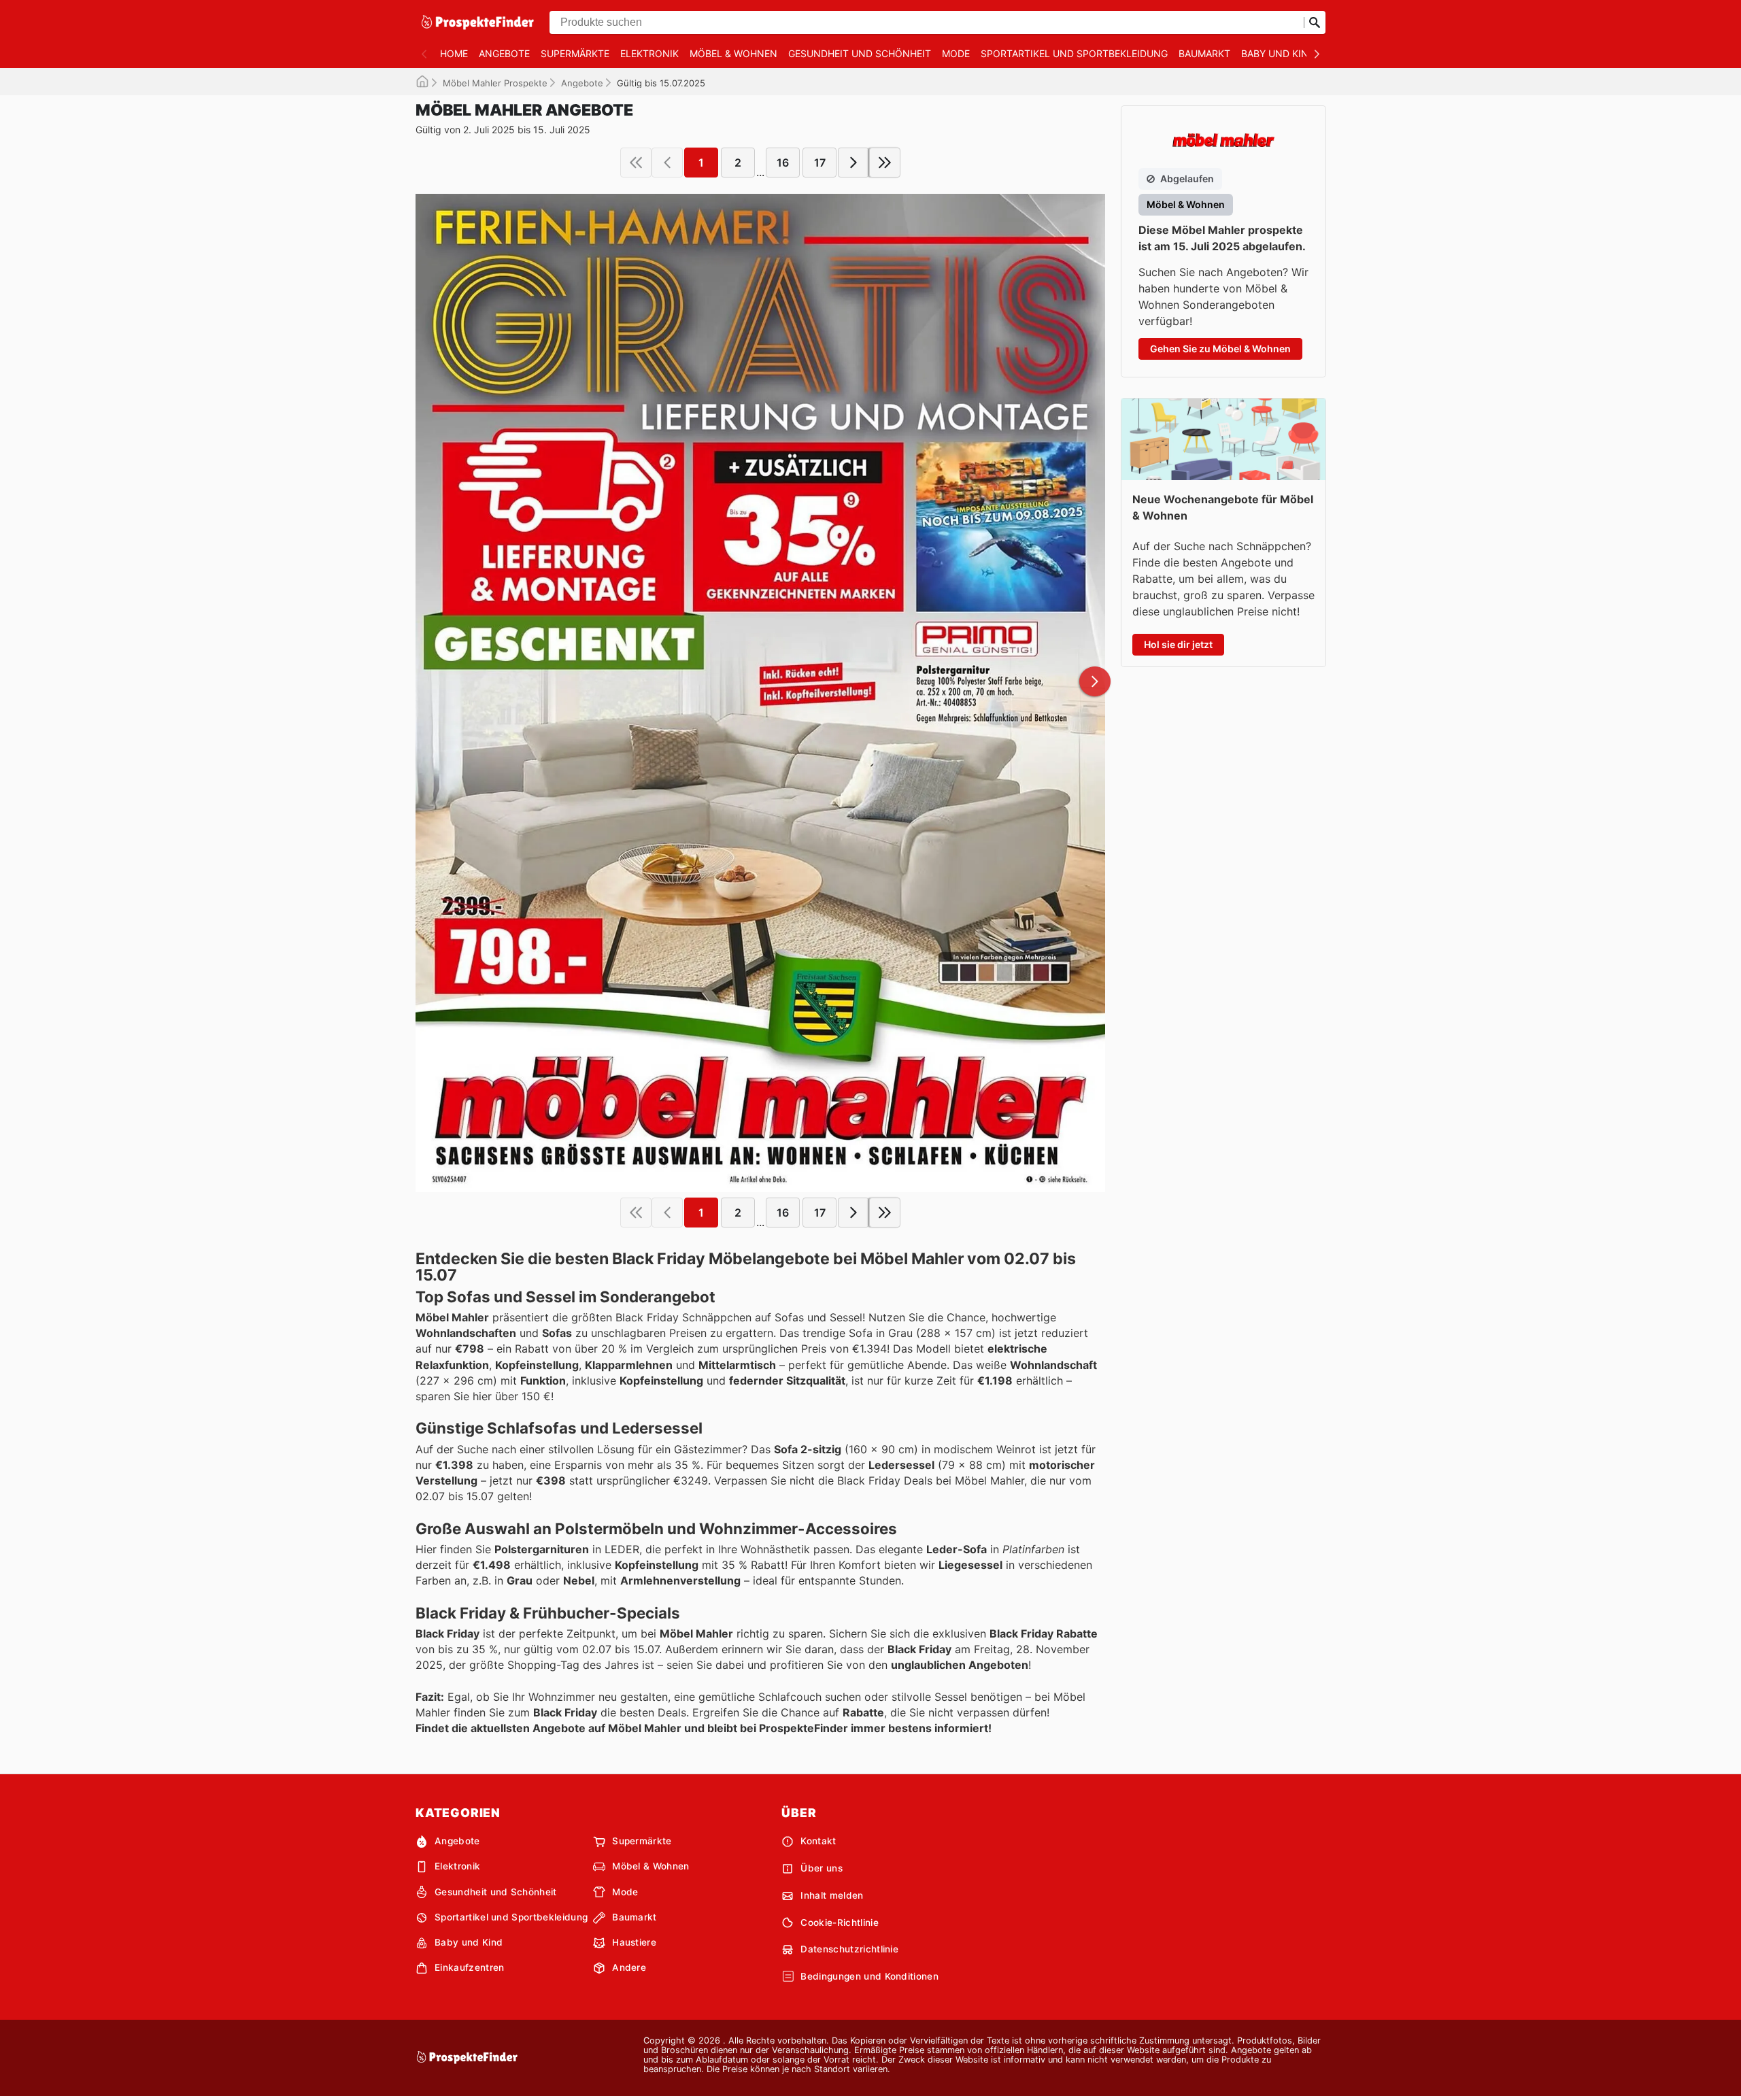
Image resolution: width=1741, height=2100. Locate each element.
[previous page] (667, 163)
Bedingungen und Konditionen (869, 1976)
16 (783, 163)
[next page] (853, 163)
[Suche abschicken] (1315, 22)
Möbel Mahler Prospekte (495, 83)
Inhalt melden (832, 1895)
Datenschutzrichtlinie (849, 1949)
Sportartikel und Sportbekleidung (1074, 53)
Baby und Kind (1278, 53)
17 (820, 163)
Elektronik (649, 53)
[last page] (885, 163)
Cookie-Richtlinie (839, 1923)
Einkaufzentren (469, 1967)
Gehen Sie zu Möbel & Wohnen (1220, 349)
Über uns (822, 1868)
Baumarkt (1204, 53)
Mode (956, 53)
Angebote (504, 53)
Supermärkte (575, 53)
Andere (629, 1967)
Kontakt (818, 1841)
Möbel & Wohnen (733, 53)
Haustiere (634, 1942)
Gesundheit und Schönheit (860, 53)
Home (454, 53)
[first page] (636, 163)
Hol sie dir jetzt (1178, 644)
